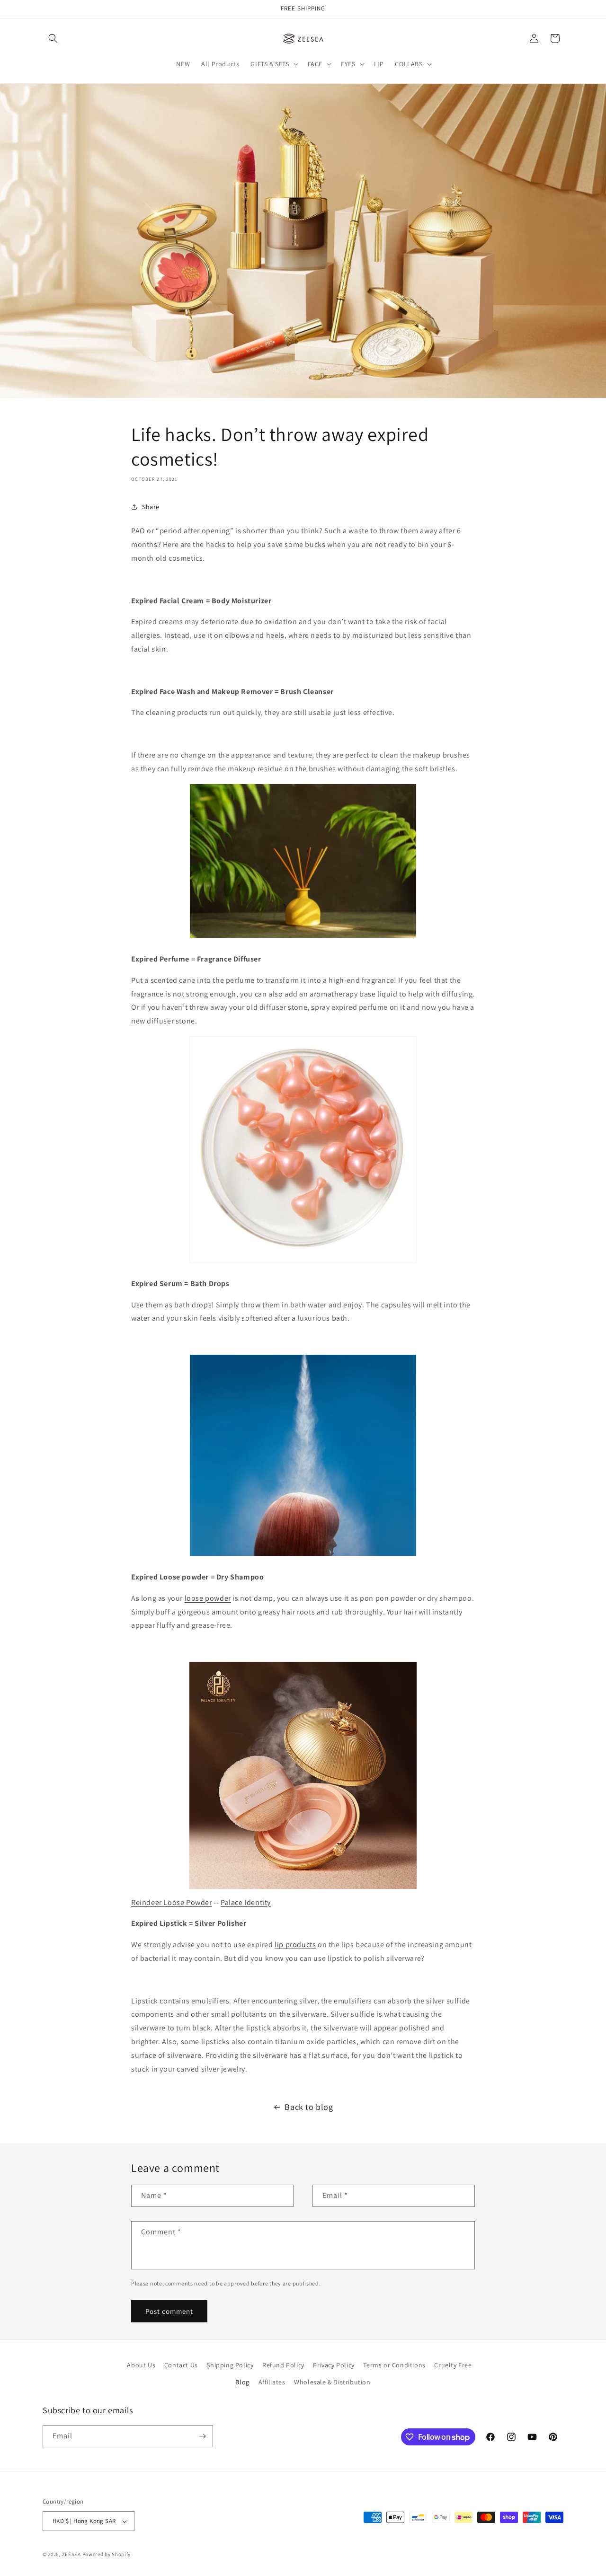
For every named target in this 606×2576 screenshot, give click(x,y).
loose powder (208, 1598)
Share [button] (151, 507)
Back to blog (309, 2107)
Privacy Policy (334, 2365)
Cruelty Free (453, 2365)
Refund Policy (283, 2365)
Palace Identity (246, 1902)
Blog (242, 2382)
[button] (53, 38)
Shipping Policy (230, 2365)
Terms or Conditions (394, 2365)
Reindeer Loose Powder (172, 1902)
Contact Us (181, 2365)
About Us (141, 2365)
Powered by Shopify (107, 2554)
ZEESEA (71, 2554)
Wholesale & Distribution (332, 2382)
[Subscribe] (202, 2436)
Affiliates (272, 2382)
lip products (295, 1945)
